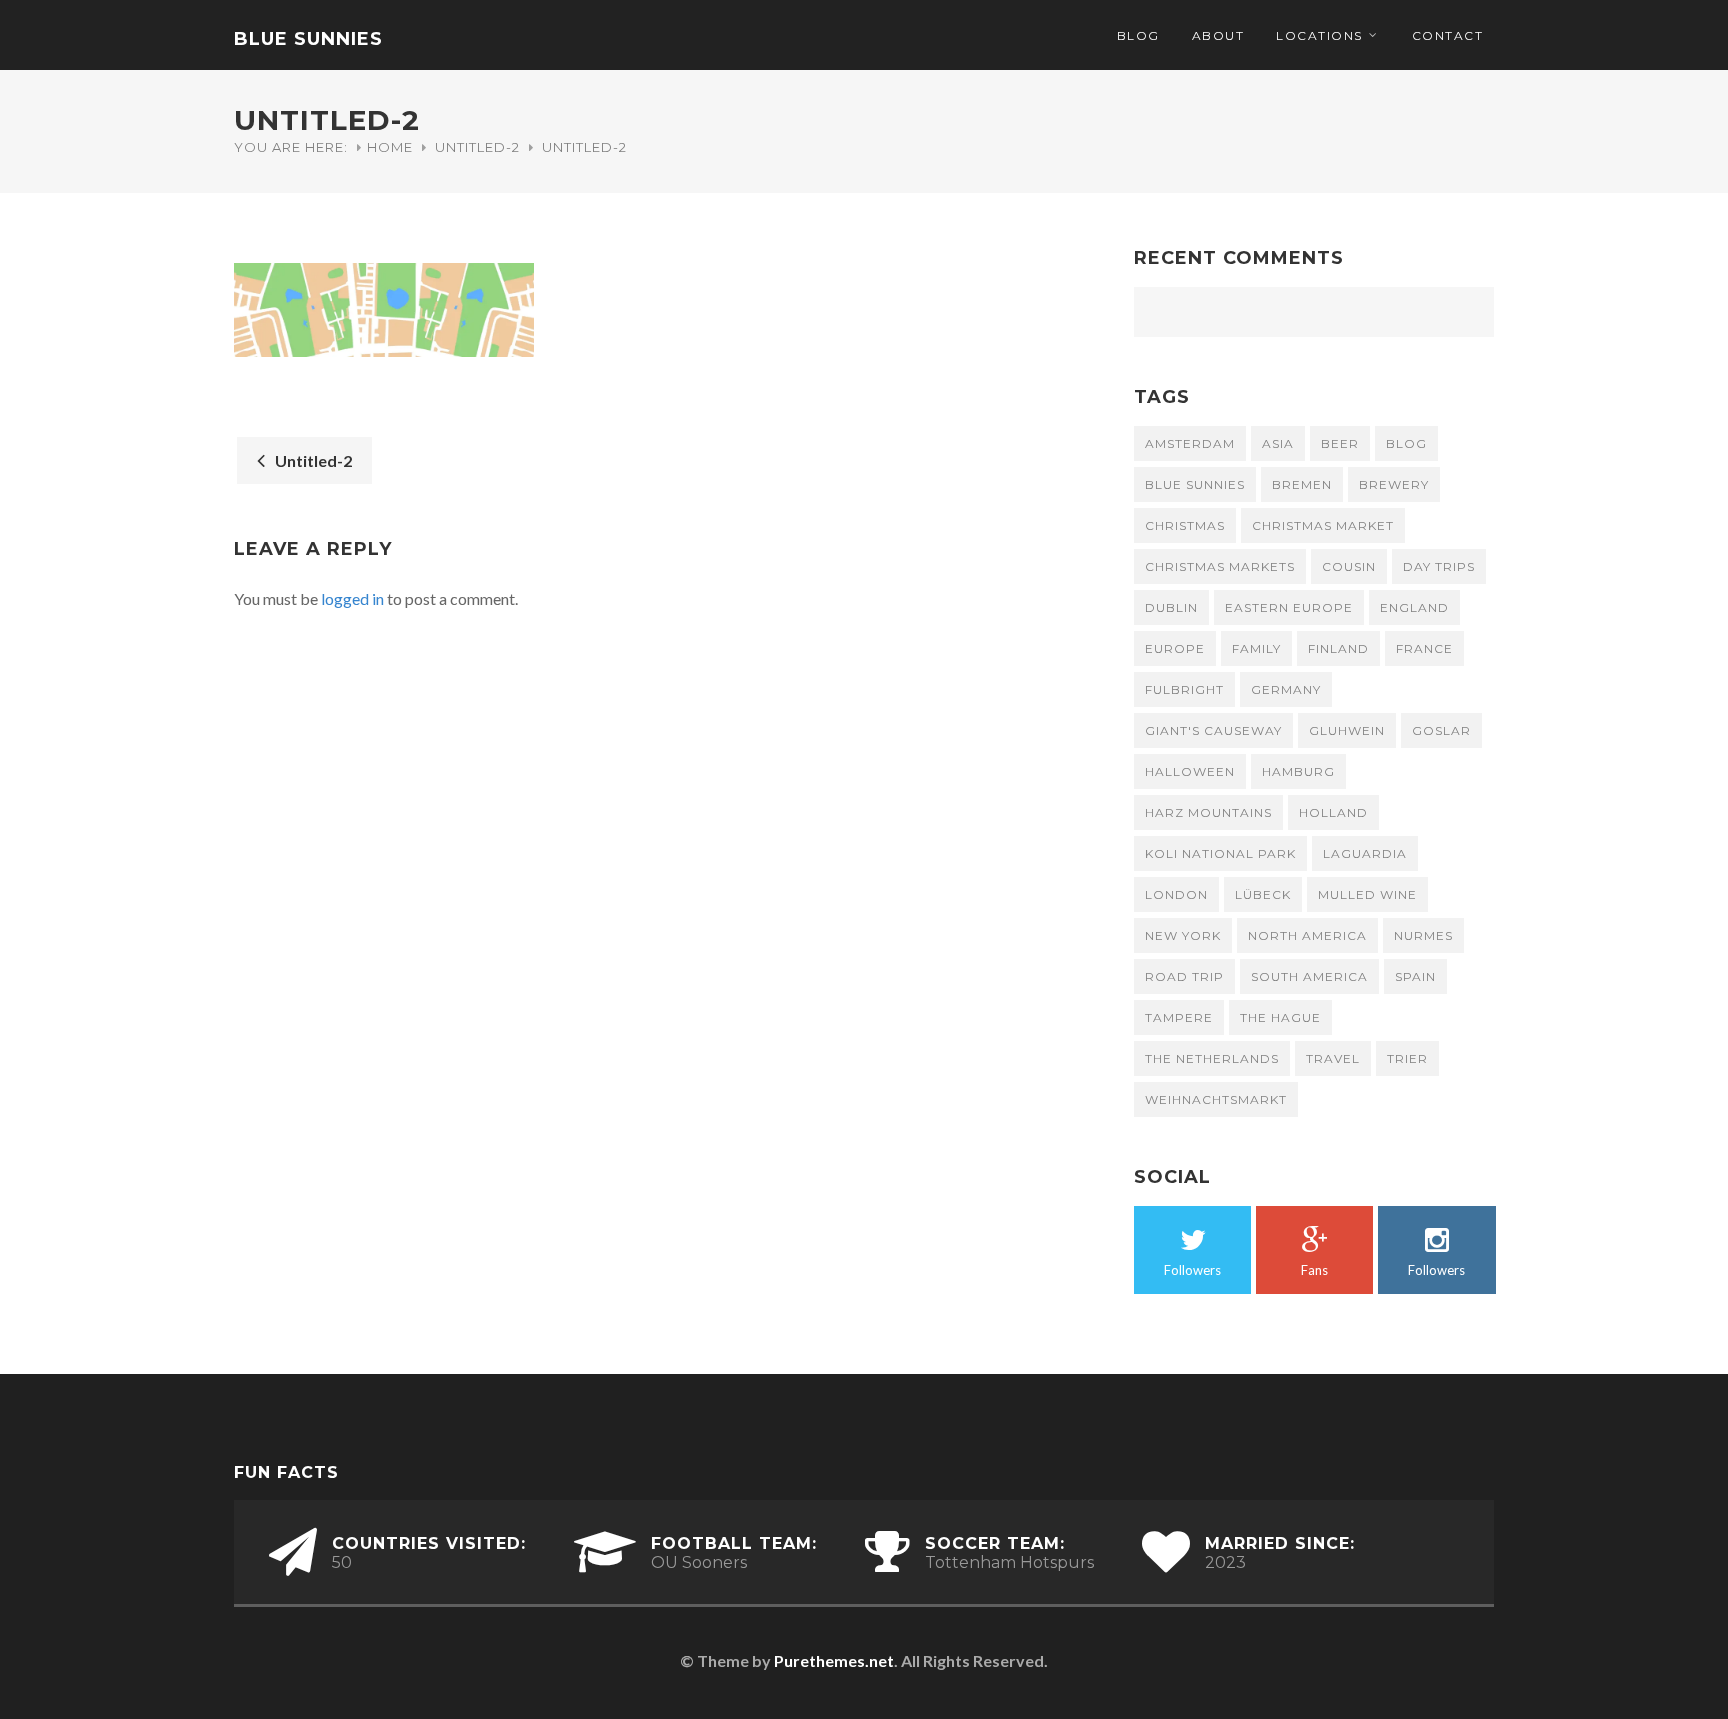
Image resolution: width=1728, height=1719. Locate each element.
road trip (1184, 976)
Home (390, 147)
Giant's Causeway (1213, 730)
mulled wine (1367, 894)
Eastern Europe (1289, 607)
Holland (1333, 812)
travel (1333, 1058)
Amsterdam (1190, 443)
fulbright (1184, 689)
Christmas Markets (1220, 566)
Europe (1175, 648)
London (1176, 894)
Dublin (1171, 607)
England (1414, 607)
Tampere (1179, 1017)
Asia (1278, 443)
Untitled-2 (477, 147)
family (1256, 648)
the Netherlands (1212, 1058)
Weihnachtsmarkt (1216, 1099)
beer (1340, 443)
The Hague (1280, 1017)
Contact (1448, 35)
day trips (1439, 566)
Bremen (1302, 484)
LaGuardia (1365, 853)
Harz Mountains (1208, 812)
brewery (1394, 484)
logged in (352, 598)
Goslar (1441, 730)
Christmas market (1323, 525)
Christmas (1185, 525)
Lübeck (1263, 894)
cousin (1349, 566)
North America (1307, 935)
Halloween (1190, 771)
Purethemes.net (834, 1660)
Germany (1286, 689)
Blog (1138, 35)
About (1218, 35)
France (1424, 648)
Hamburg (1298, 771)
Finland (1338, 648)
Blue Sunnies (308, 39)
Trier (1407, 1058)
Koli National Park (1220, 853)
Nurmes (1423, 935)
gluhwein (1347, 730)
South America (1309, 976)
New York (1183, 935)
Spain (1415, 976)
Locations (1319, 35)
